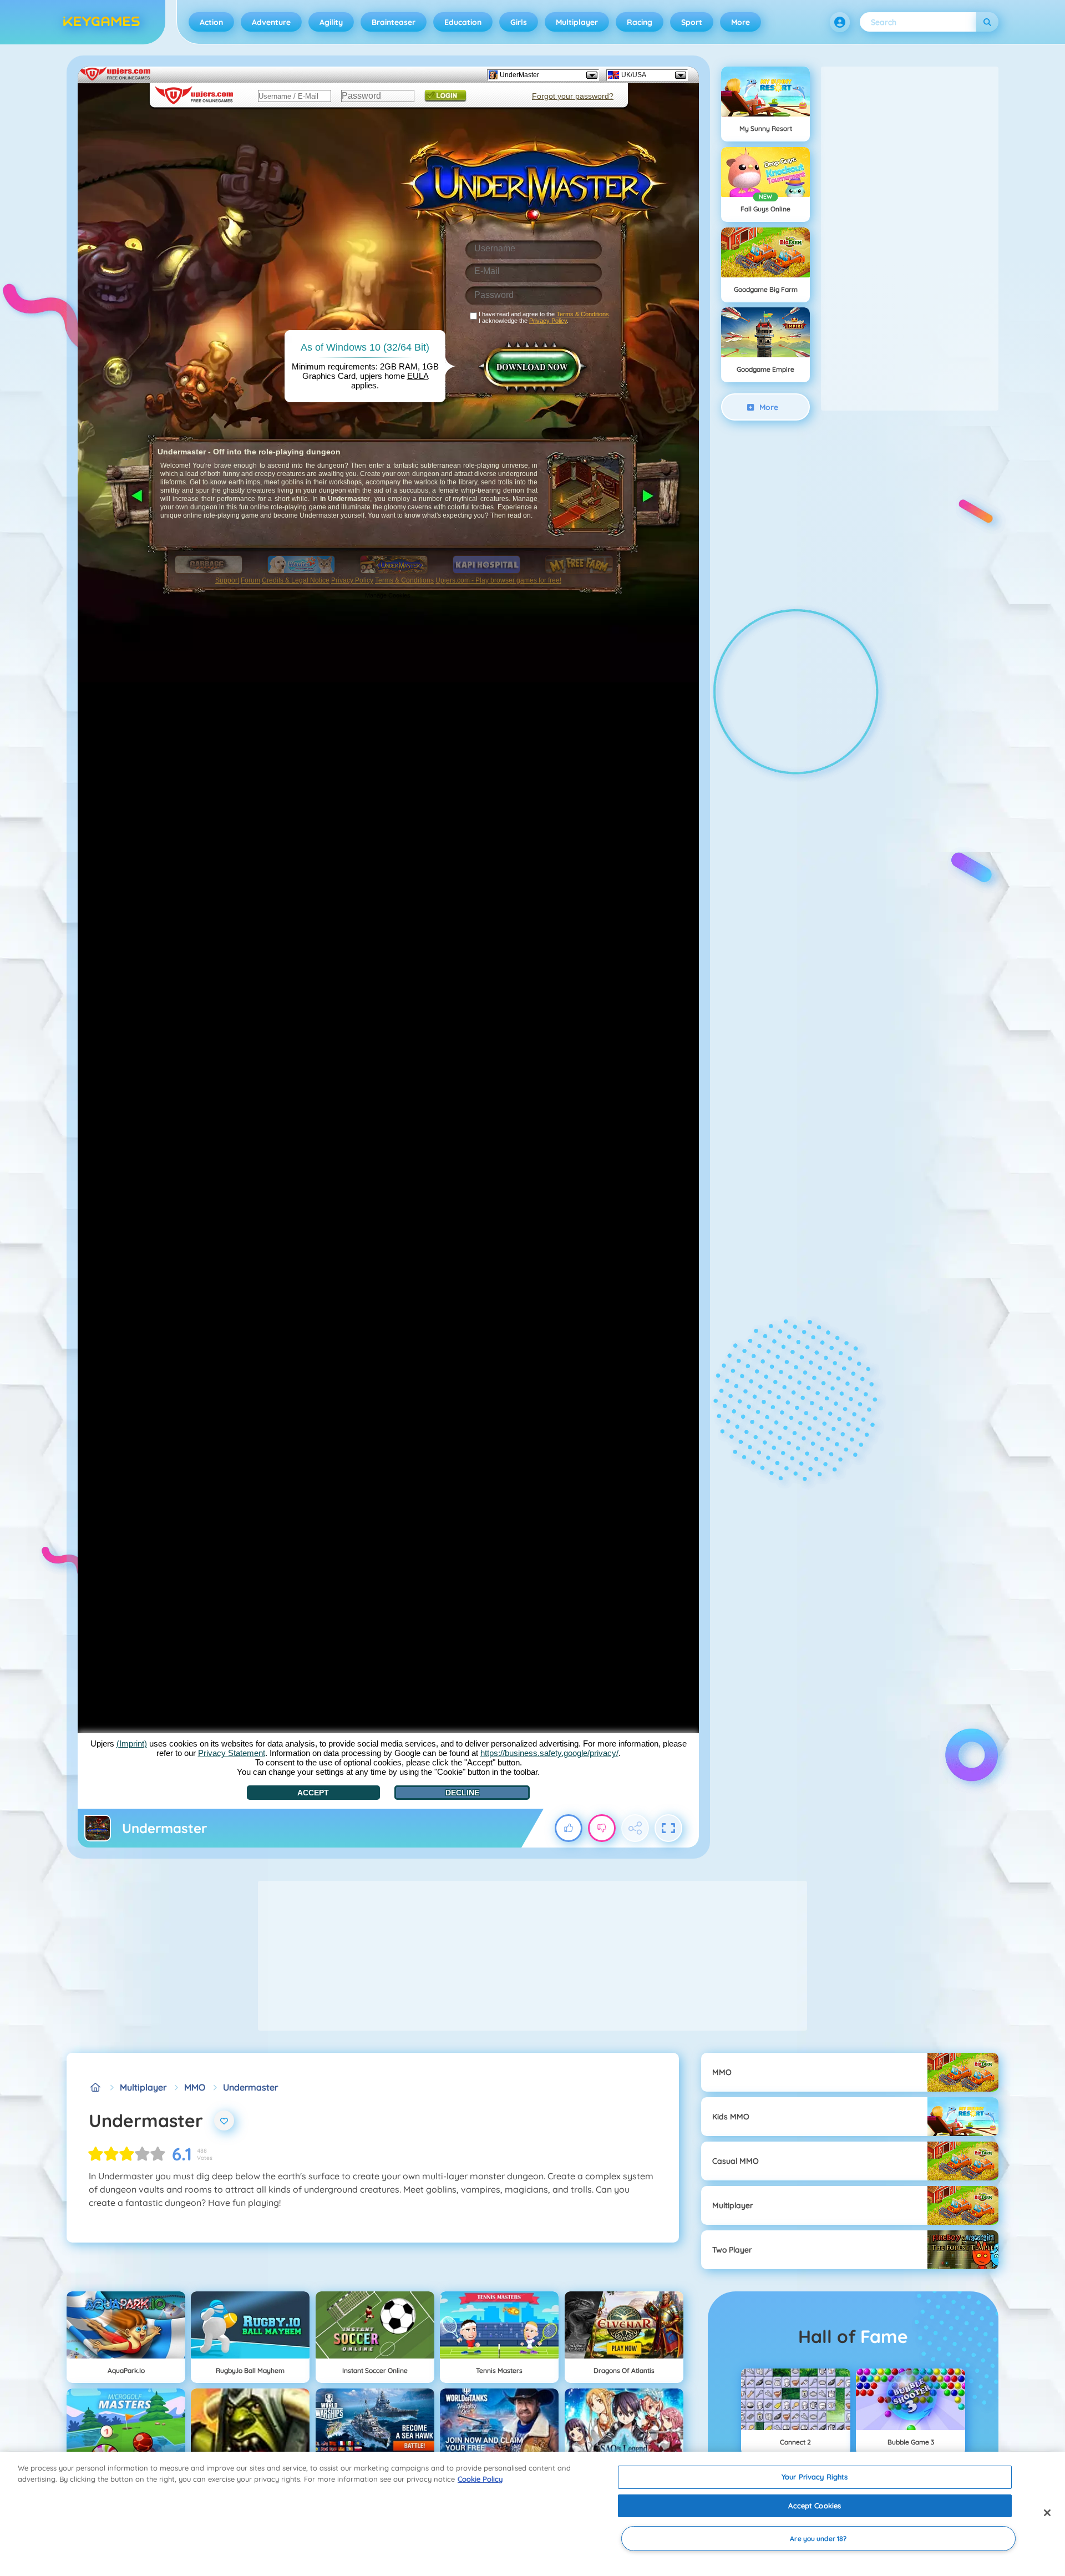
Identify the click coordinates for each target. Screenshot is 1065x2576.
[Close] (1047, 2513)
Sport (692, 22)
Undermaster (250, 2087)
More (741, 22)
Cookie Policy (480, 2479)
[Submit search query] (987, 22)
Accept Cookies (815, 2506)
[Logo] (102, 22)
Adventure (271, 22)
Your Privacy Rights (815, 2477)
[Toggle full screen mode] (668, 1828)
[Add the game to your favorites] (224, 2120)
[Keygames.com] (95, 2087)
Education (463, 22)
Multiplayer (577, 22)
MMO (195, 2087)
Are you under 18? (818, 2539)
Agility (331, 22)
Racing (640, 22)
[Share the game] (635, 1828)
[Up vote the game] (569, 1828)
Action (211, 22)
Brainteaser (394, 22)
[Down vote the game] (602, 1828)
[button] (840, 22)
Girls (519, 22)
